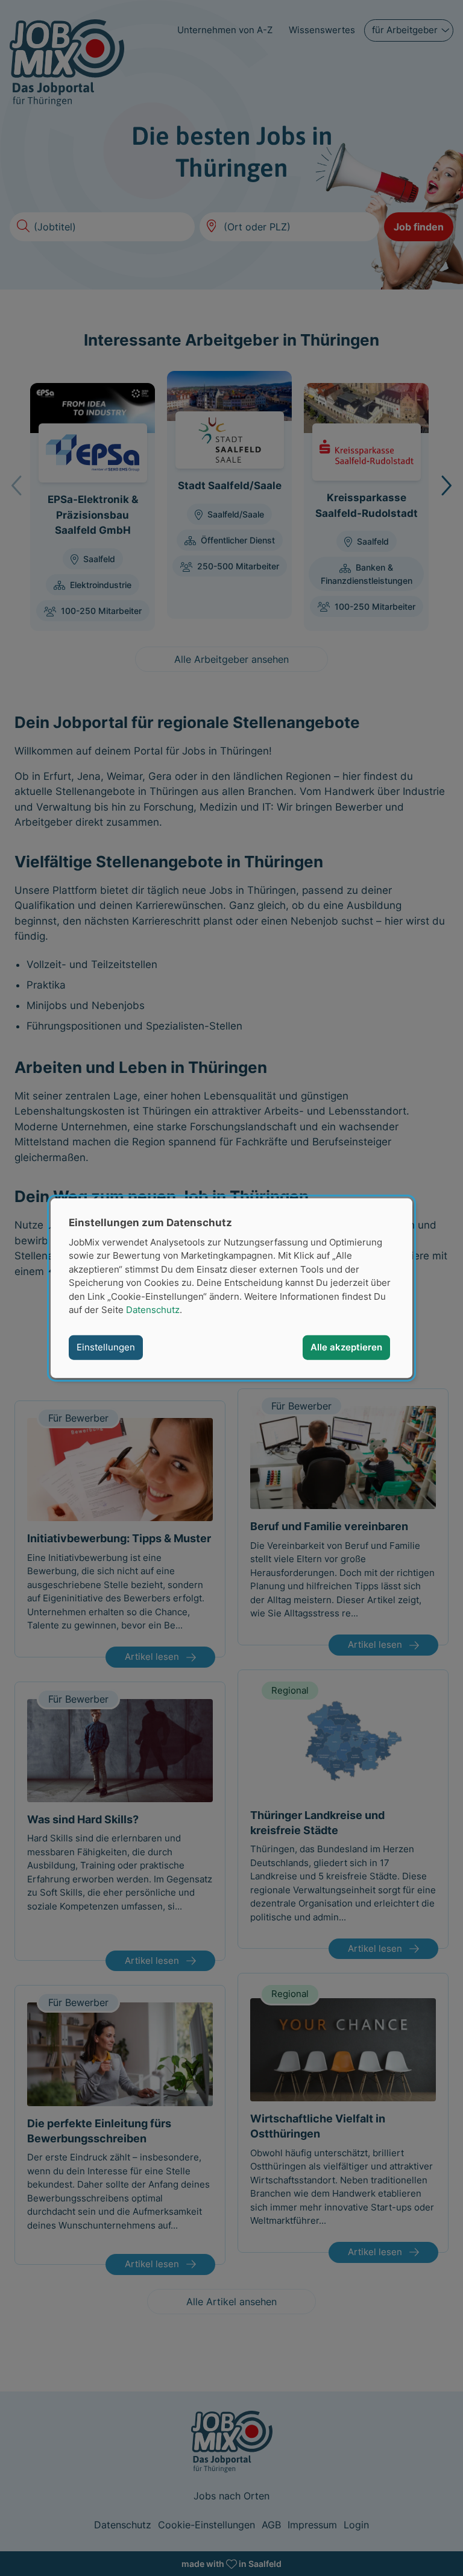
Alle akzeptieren (346, 1347)
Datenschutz (153, 1310)
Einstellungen (106, 1347)
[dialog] (231, 1288)
